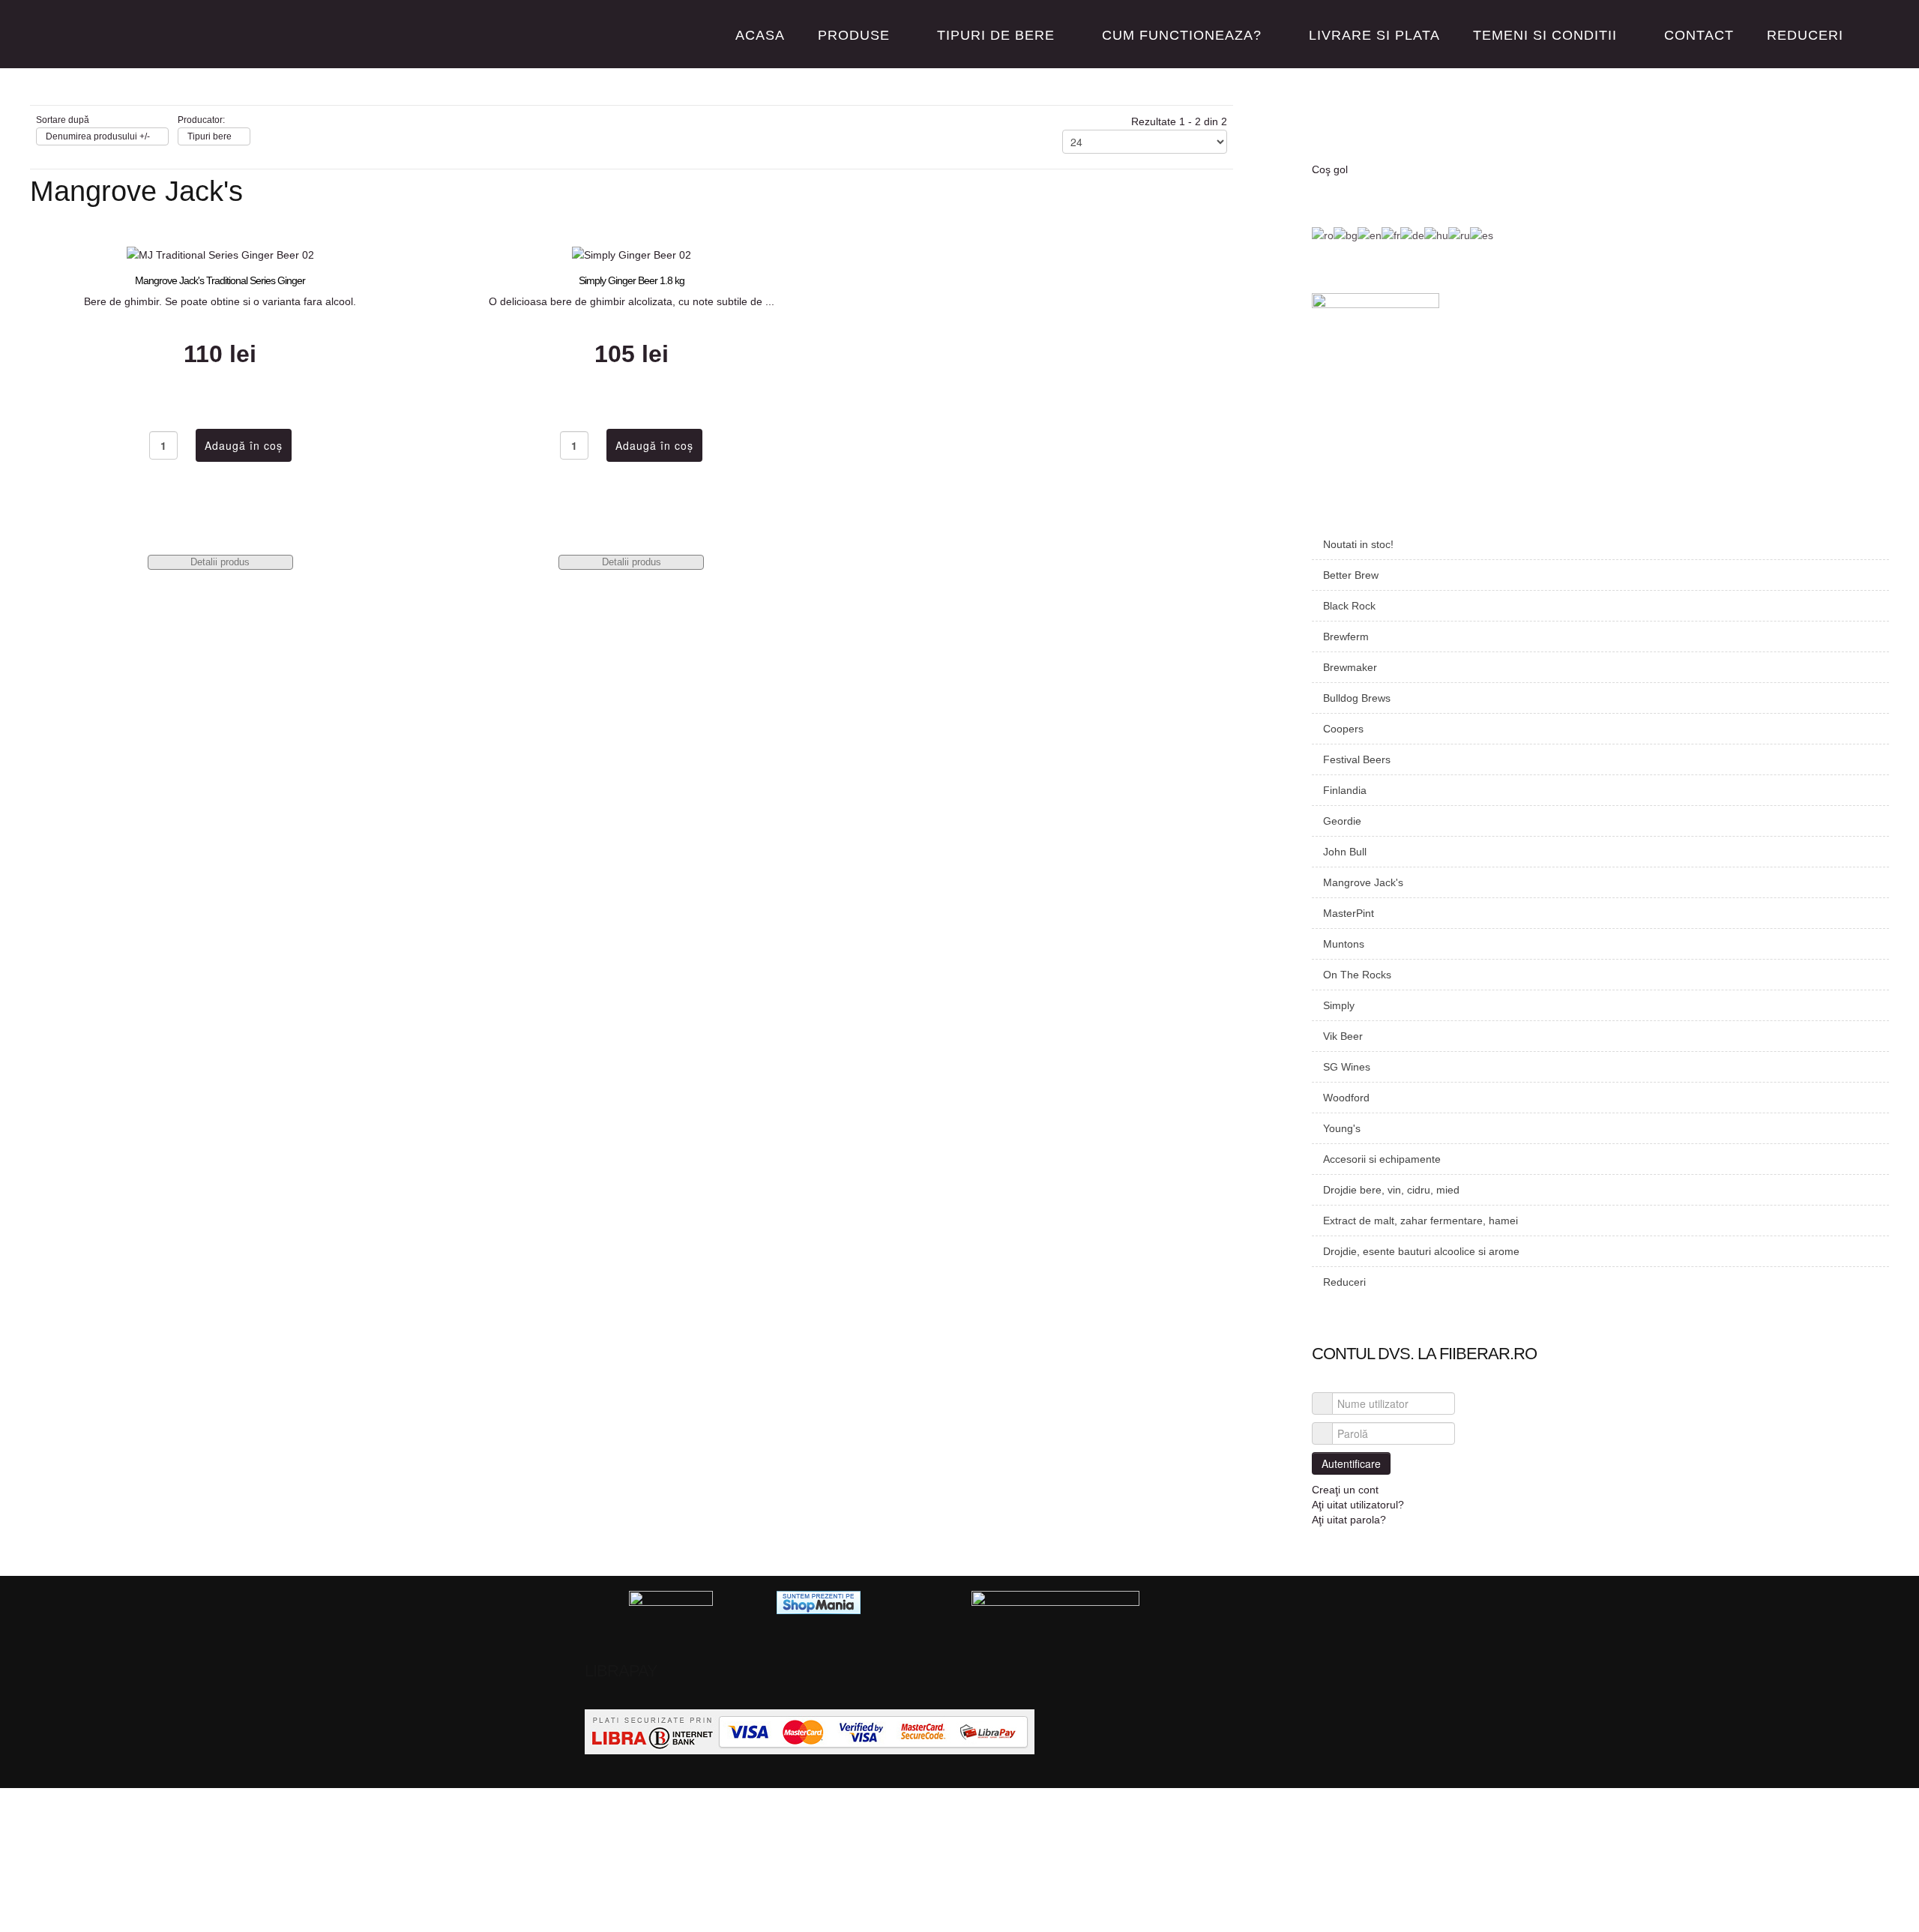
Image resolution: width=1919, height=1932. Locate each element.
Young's (1342, 1128)
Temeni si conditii (1545, 35)
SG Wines (1347, 1067)
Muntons (1344, 944)
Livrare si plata (1374, 35)
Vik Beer (1343, 1036)
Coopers (1343, 729)
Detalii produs (220, 562)
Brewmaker (1350, 667)
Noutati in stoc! (1358, 544)
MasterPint (1349, 913)
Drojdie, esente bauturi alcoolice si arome (1421, 1251)
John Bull (1345, 852)
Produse (854, 35)
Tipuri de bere (996, 35)
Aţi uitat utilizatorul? (1358, 1505)
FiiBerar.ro (108, 35)
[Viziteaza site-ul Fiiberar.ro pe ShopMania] (819, 1601)
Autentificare (1351, 1463)
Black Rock (1349, 606)
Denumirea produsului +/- (98, 136)
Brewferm (1346, 637)
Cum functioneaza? (1182, 35)
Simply (1339, 1005)
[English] (1370, 235)
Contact (1699, 35)
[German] (1412, 235)
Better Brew (1351, 575)
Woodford (1346, 1098)
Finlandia (1345, 790)
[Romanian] (1323, 235)
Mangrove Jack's (1363, 882)
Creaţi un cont (1347, 1490)
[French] (1391, 235)
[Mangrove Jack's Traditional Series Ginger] (220, 254)
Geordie (1342, 821)
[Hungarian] (1436, 235)
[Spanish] (1482, 235)
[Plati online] (810, 1731)
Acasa (760, 35)
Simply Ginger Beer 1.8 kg (632, 280)
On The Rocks (1357, 975)
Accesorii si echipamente (1382, 1159)
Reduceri (1805, 35)
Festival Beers (1357, 759)
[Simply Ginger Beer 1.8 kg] (632, 254)
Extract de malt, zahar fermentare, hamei (1421, 1221)
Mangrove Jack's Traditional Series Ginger (220, 280)
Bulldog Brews (1357, 698)
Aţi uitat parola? (1349, 1520)
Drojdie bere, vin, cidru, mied (1391, 1190)
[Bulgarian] (1346, 235)
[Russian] (1459, 235)
